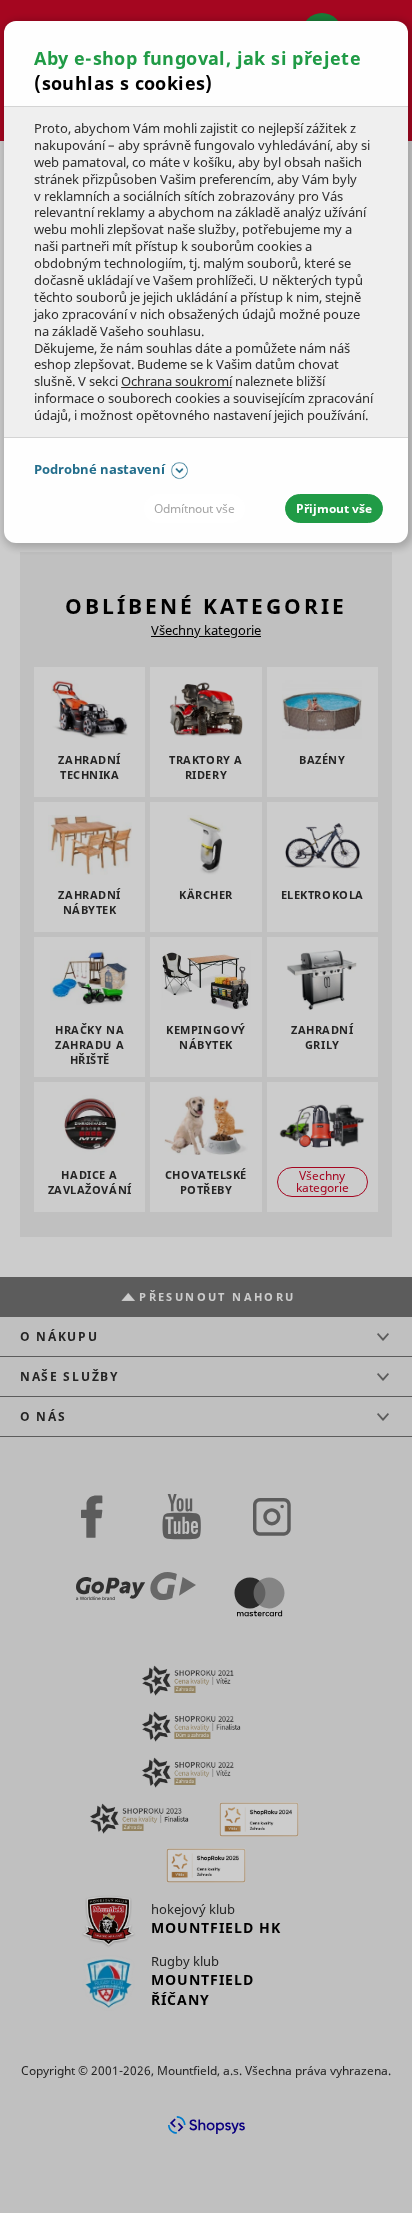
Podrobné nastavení (99, 469)
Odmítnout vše (194, 508)
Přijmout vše (334, 508)
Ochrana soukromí (176, 381)
